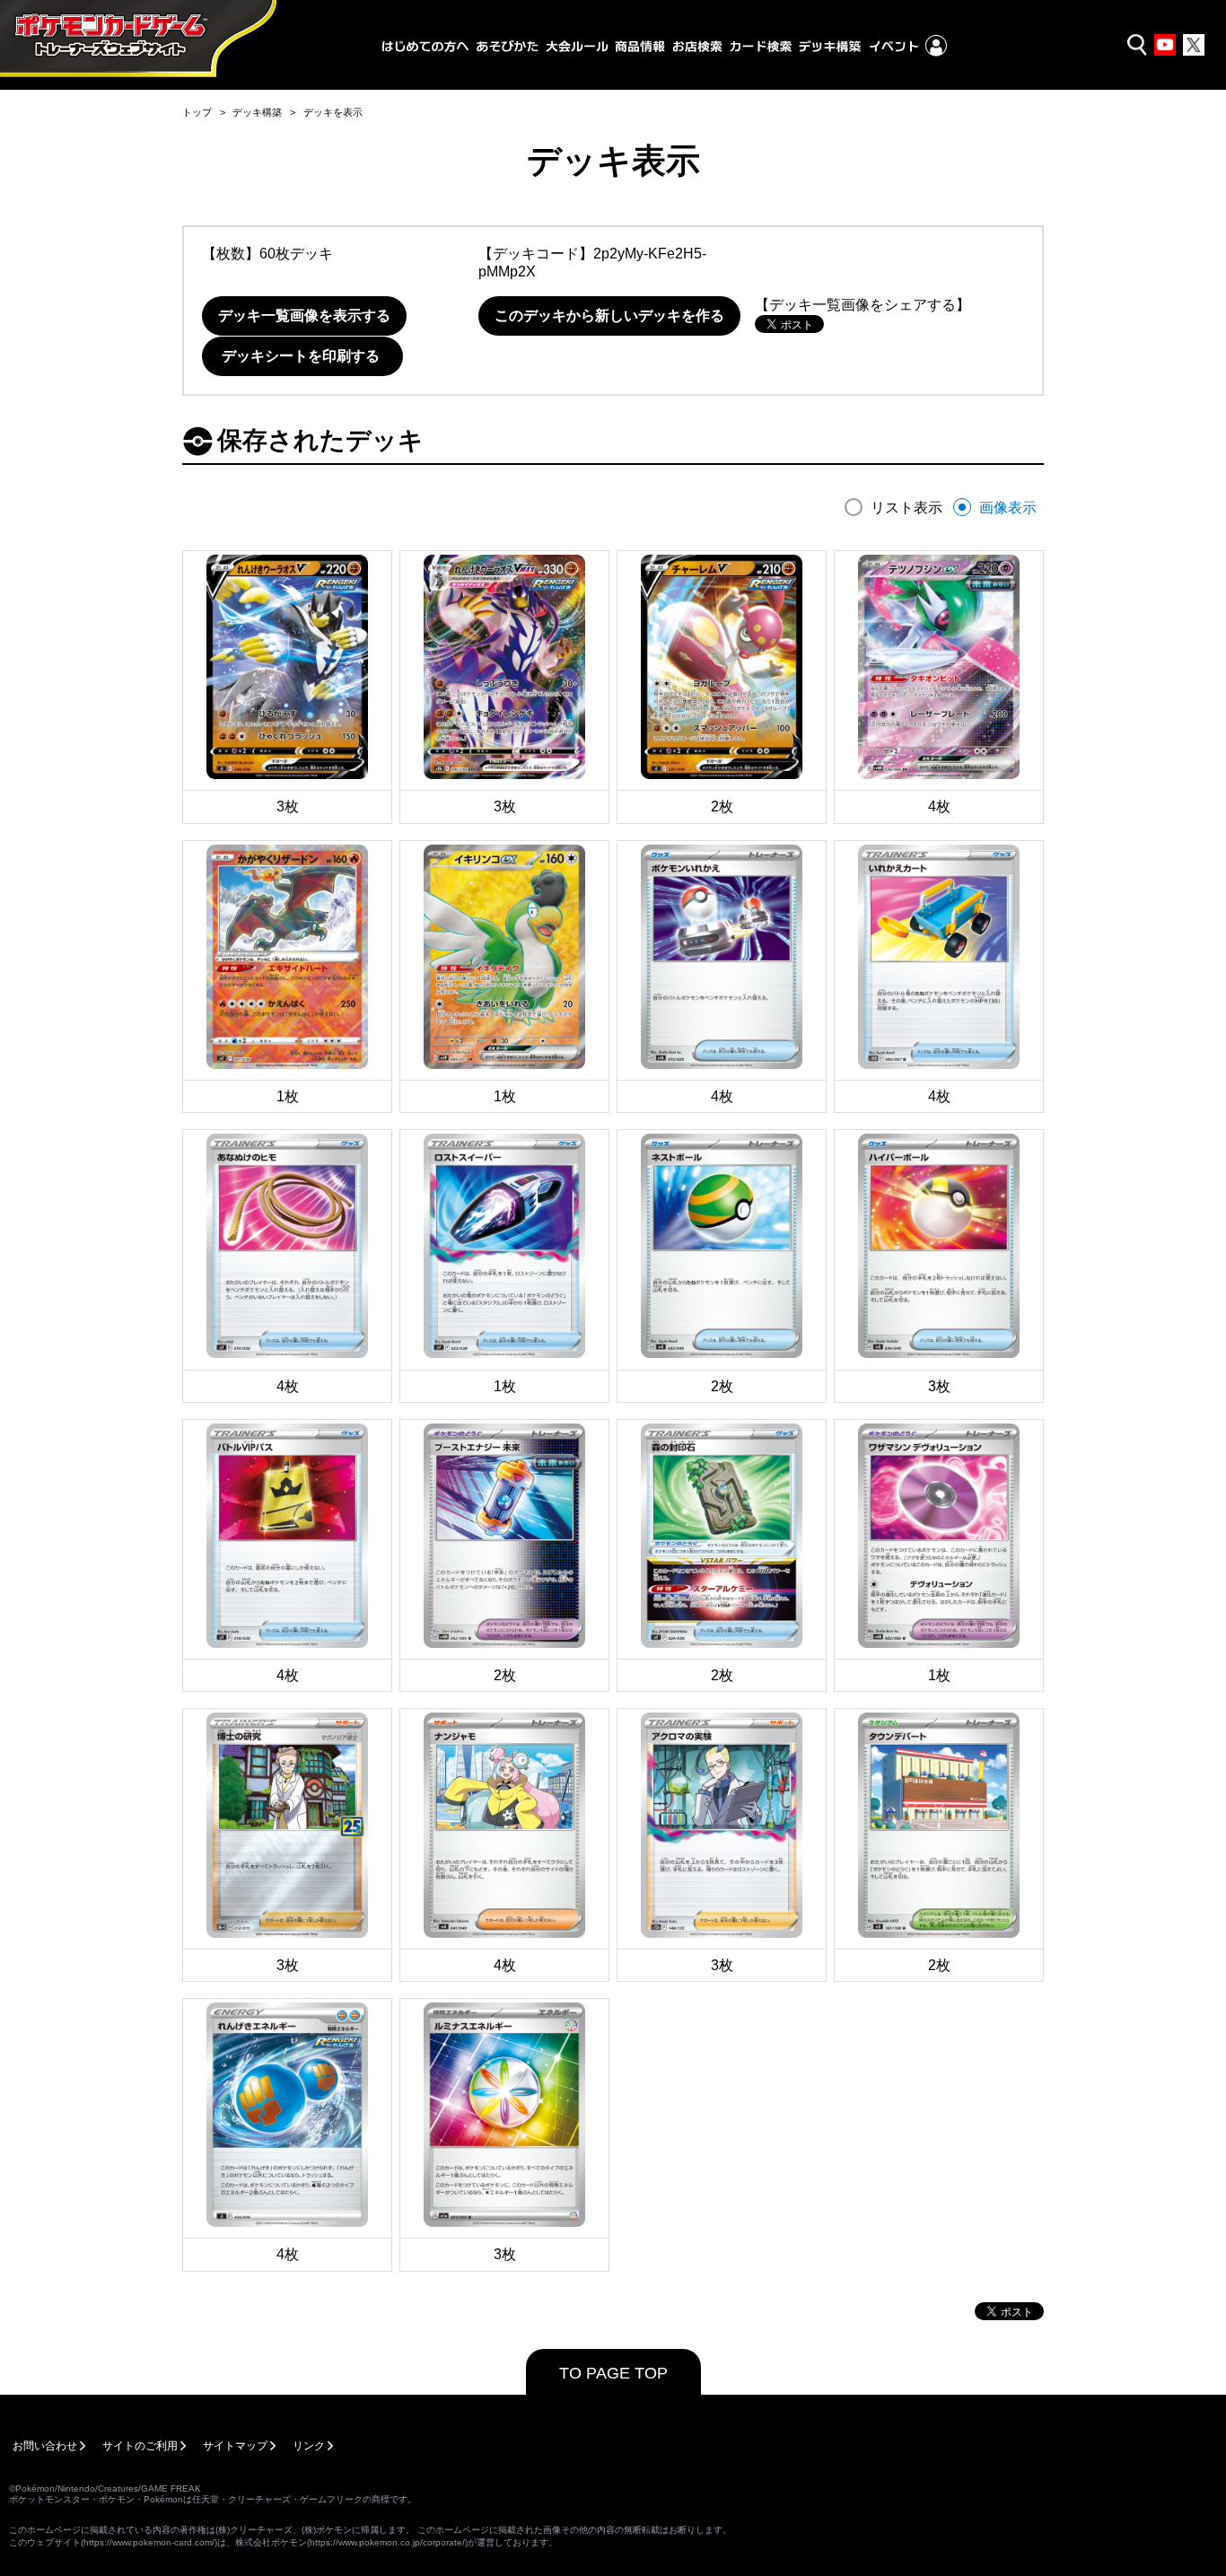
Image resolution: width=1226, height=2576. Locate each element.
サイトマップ (235, 2446)
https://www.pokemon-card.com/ (149, 2542)
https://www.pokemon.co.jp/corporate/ (387, 2542)
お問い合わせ (45, 2446)
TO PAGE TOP (613, 2373)
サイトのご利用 (140, 2446)
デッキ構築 (257, 112)
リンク (309, 2446)
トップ (197, 112)
